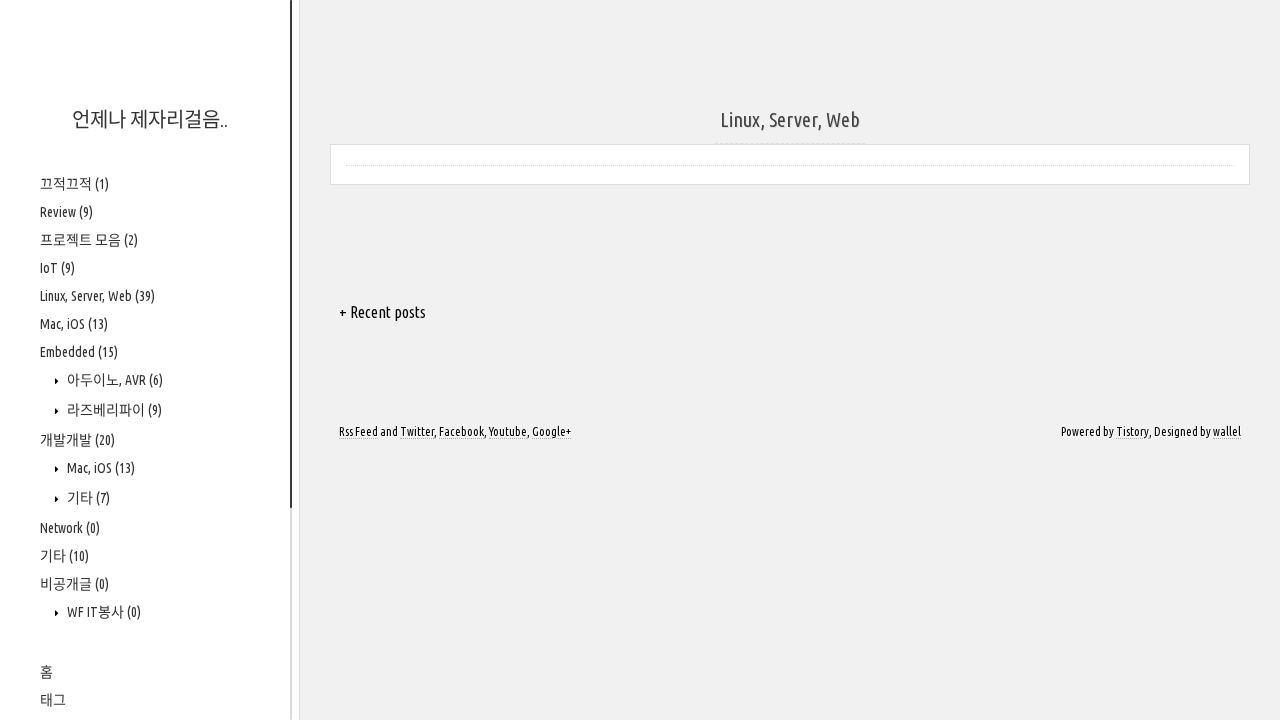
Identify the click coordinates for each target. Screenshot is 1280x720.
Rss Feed (358, 431)
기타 (87, 498)
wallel (1227, 431)
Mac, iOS (74, 324)
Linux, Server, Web (97, 296)
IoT (57, 268)
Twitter (417, 431)
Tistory (1132, 431)
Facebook (461, 431)
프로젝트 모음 (89, 240)
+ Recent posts (382, 312)
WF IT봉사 (102, 612)
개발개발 (77, 440)
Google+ (551, 431)
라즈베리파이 (113, 410)
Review (66, 212)
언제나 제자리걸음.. (150, 119)
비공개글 (74, 584)
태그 (53, 700)
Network (70, 528)
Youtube (508, 431)
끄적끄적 (74, 184)
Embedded (79, 352)
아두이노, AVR (113, 380)
